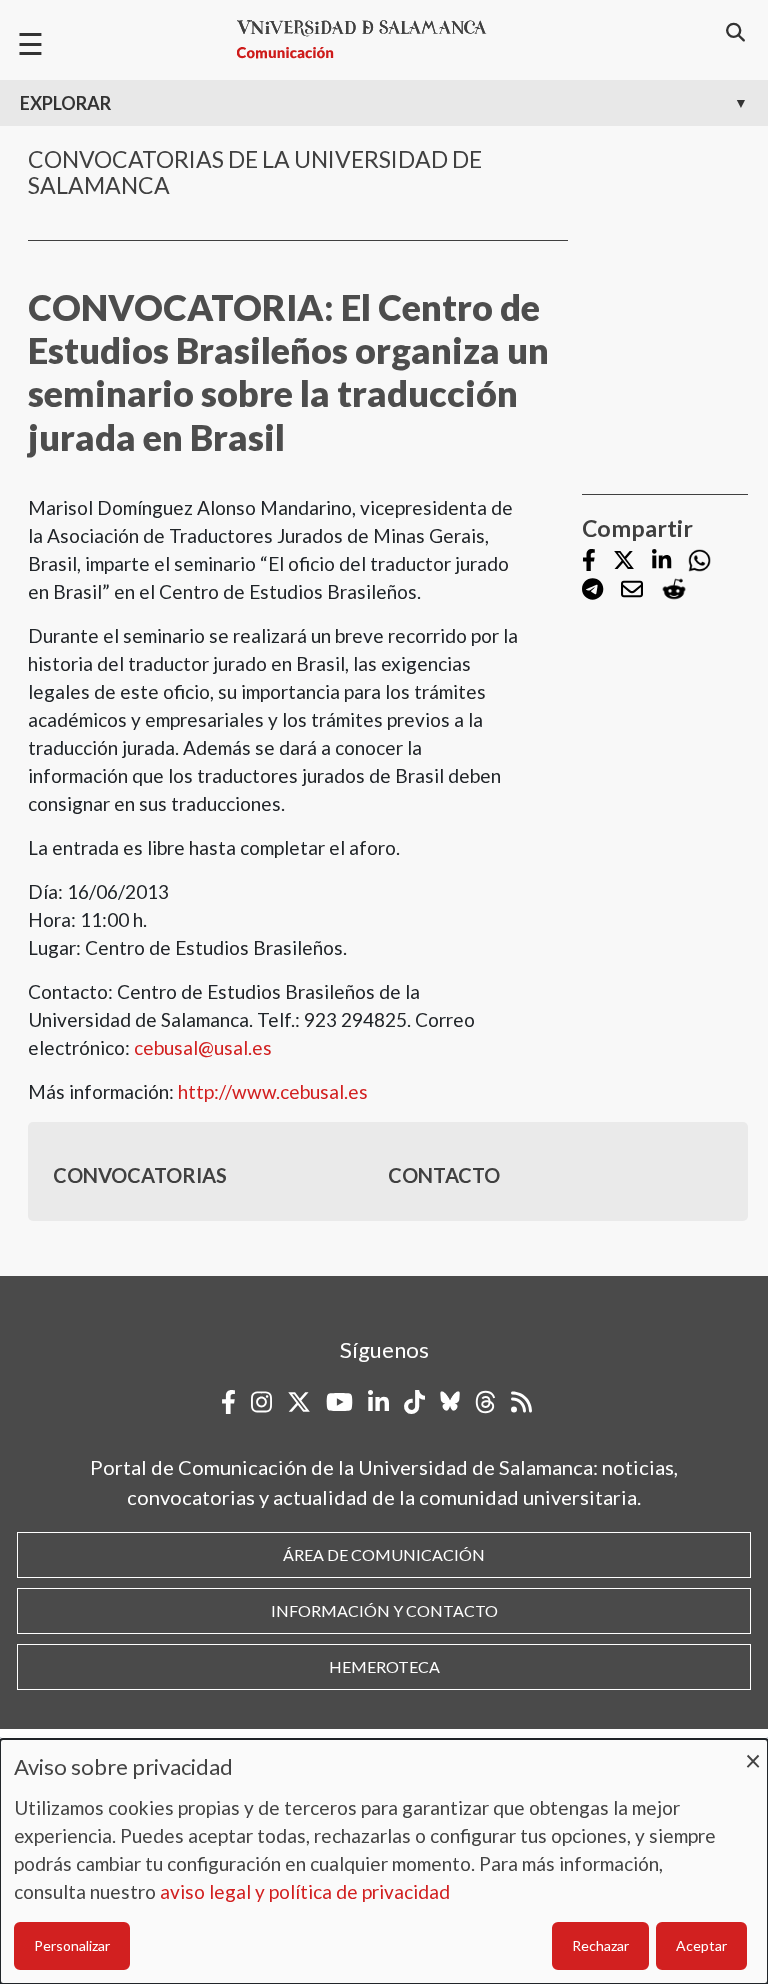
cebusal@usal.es (203, 1047)
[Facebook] (589, 561)
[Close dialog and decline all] (753, 1751)
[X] (624, 561)
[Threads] (485, 1402)
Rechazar (600, 1945)
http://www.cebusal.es (273, 1091)
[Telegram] (592, 590)
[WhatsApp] (699, 560)
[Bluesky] (450, 1402)
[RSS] (521, 1402)
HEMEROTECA (384, 1666)
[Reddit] (674, 589)
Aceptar (701, 1945)
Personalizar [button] (72, 1945)
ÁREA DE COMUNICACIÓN (384, 1554)
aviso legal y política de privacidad (305, 1891)
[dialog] (384, 1861)
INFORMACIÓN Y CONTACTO (384, 1610)
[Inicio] (370, 39)
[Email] (632, 590)
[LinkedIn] (661, 561)
